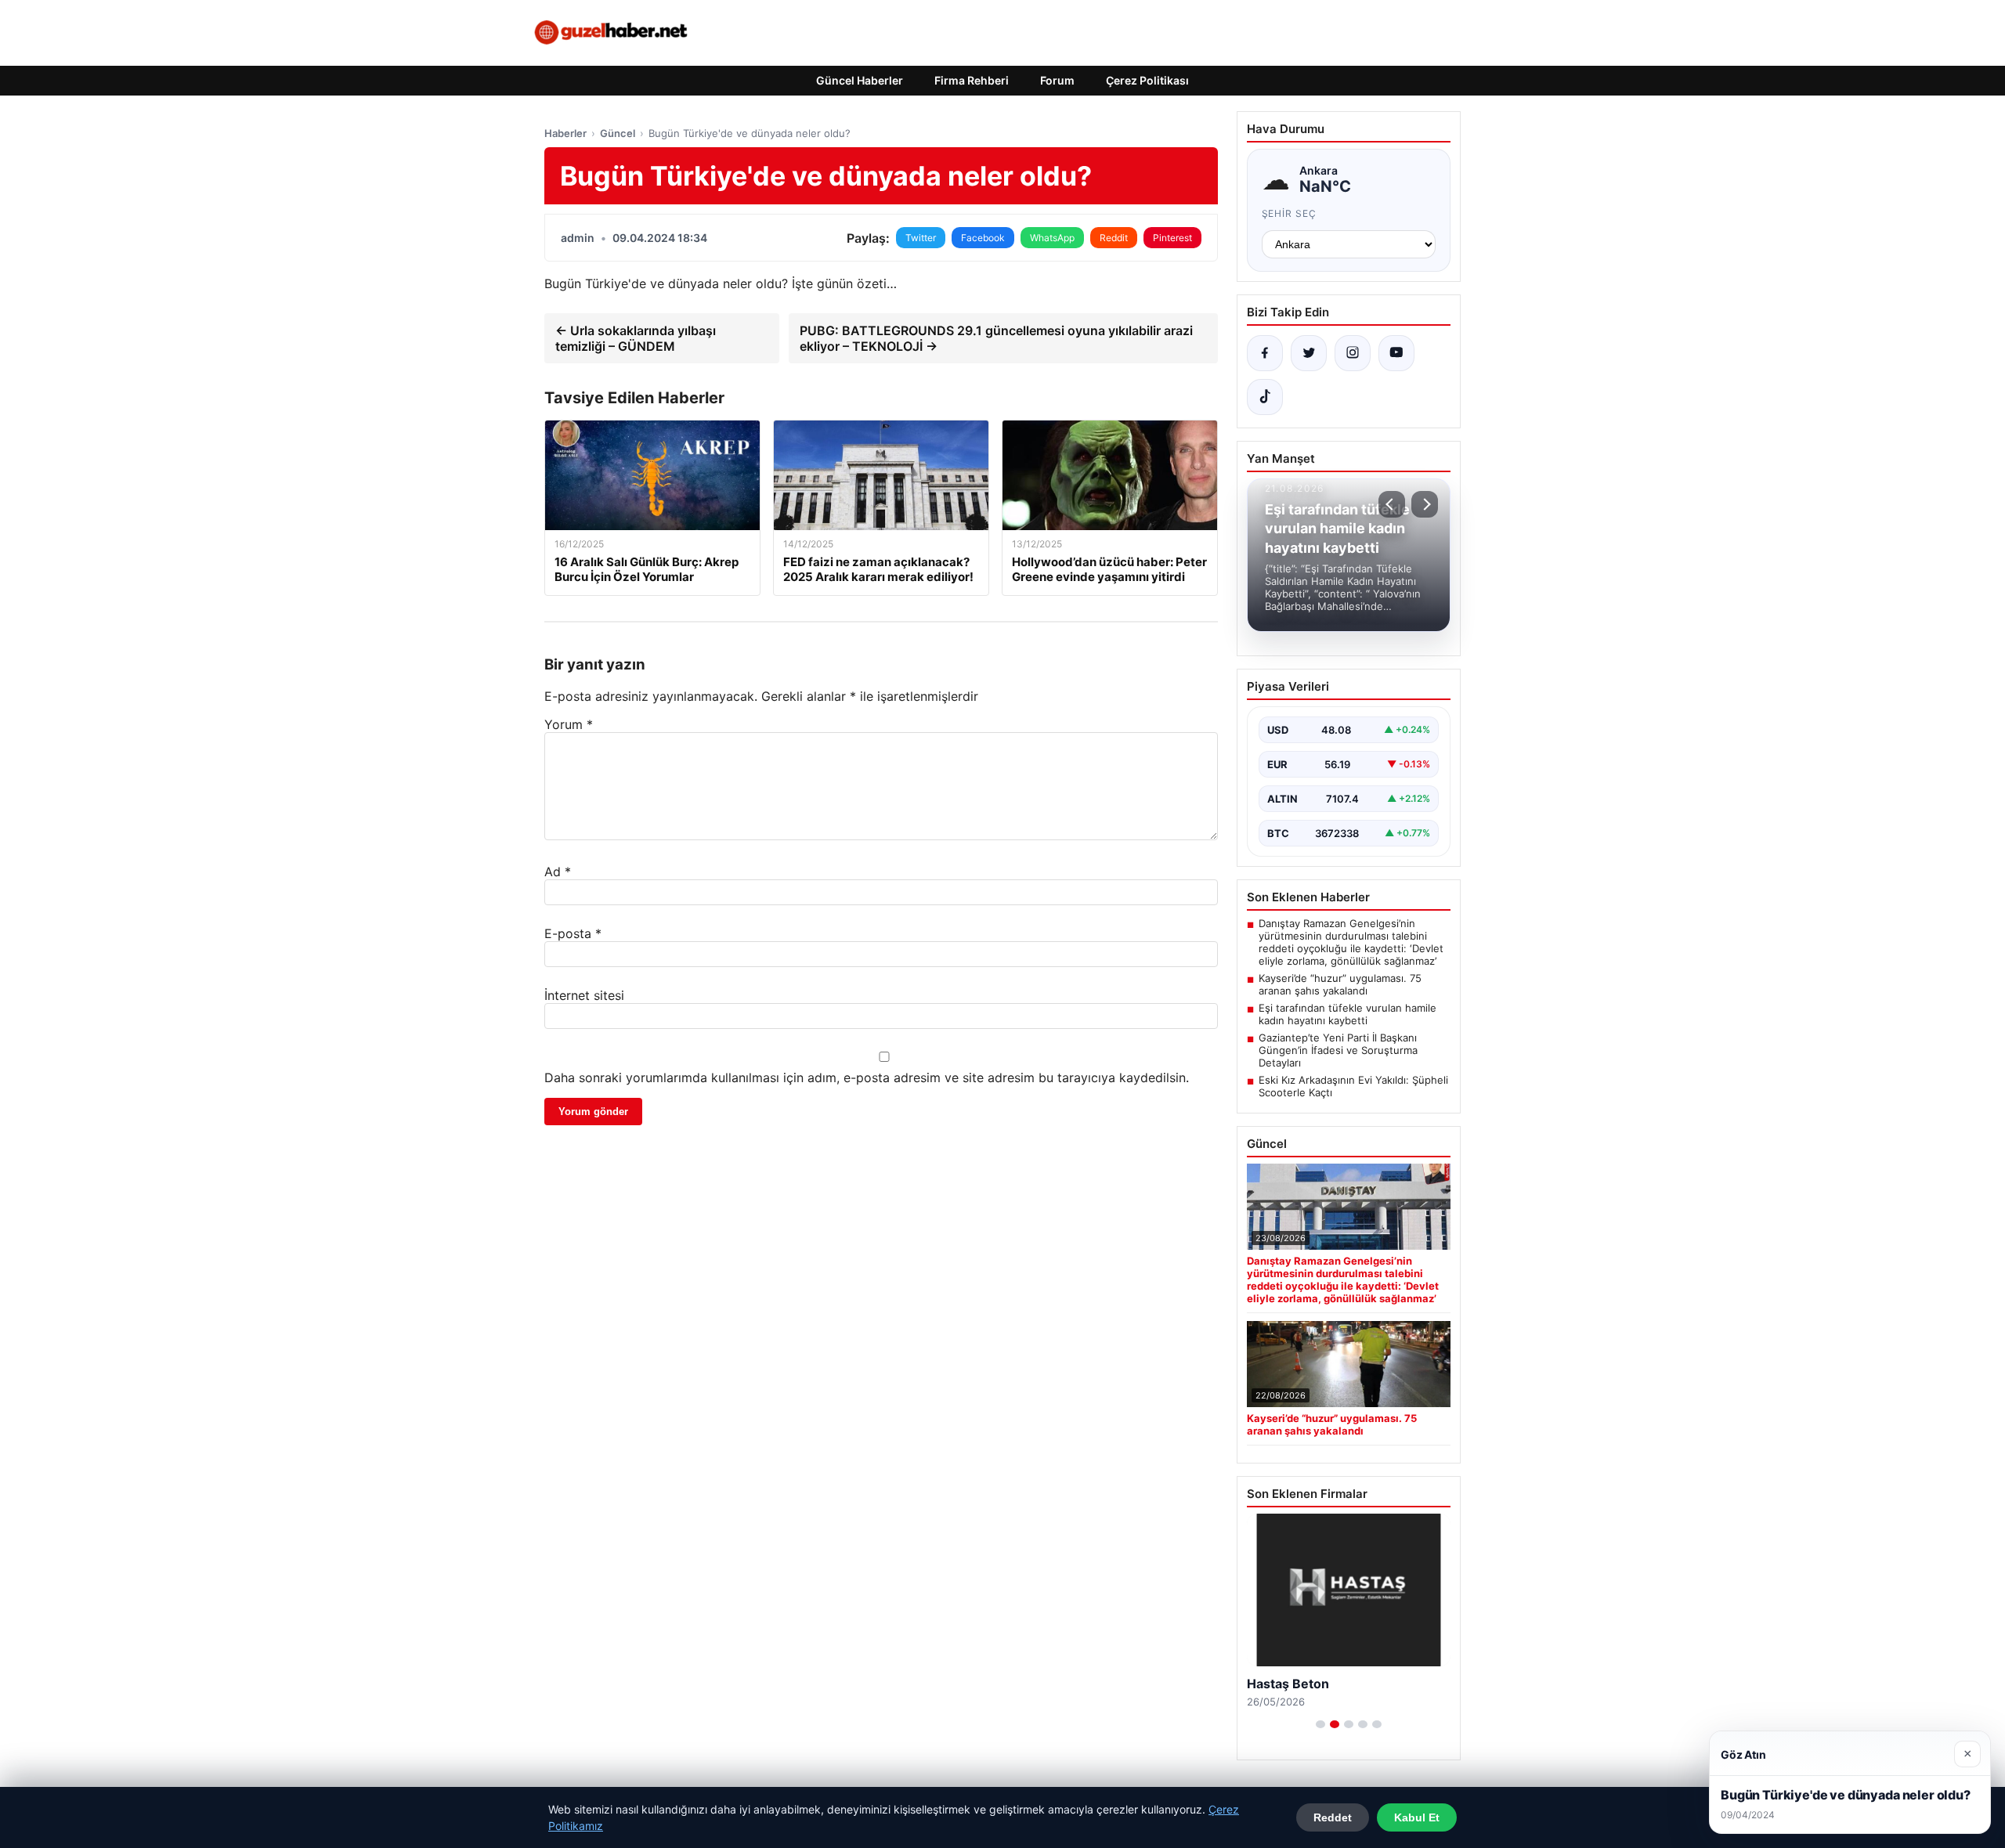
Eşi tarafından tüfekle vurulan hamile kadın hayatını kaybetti (1348, 1014)
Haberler (565, 133)
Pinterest (1172, 238)
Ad (558, 872)
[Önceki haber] (1392, 504)
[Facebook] (1265, 353)
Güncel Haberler (860, 80)
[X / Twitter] (1309, 353)
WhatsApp (1052, 238)
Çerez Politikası (1147, 80)
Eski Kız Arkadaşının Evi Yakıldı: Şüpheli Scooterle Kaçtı (1353, 1086)
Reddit (1114, 238)
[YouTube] (1396, 353)
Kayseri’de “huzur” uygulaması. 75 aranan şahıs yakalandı (1340, 984)
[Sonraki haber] (1425, 504)
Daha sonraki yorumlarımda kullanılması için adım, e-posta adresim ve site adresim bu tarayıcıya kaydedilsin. (867, 1077)
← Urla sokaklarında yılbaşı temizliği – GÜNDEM (636, 338)
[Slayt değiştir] (1320, 1724)
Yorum (569, 724)
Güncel (618, 133)
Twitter (921, 238)
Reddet (1333, 1817)
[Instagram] (1353, 353)
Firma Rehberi (972, 80)
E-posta (573, 933)
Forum (1057, 80)
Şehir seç (1290, 213)
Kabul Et (1417, 1817)
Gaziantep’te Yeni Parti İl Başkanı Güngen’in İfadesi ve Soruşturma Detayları (1338, 1050)
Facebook (983, 238)
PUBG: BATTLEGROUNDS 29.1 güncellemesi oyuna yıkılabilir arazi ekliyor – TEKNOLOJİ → (996, 338)
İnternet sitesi (584, 995)
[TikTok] (1265, 397)
